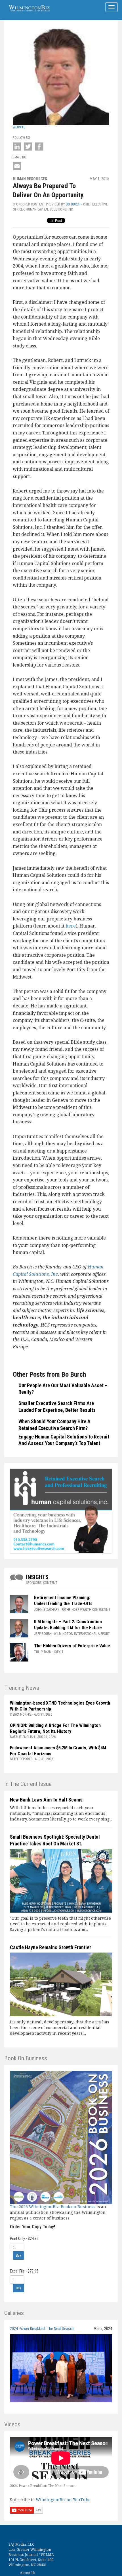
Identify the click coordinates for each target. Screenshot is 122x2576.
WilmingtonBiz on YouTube (63, 2500)
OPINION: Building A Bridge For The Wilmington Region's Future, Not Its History (55, 1728)
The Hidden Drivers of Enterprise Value (72, 1646)
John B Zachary (47, 1610)
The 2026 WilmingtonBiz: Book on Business (53, 2207)
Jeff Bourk (43, 1634)
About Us (28, 2573)
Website (19, 127)
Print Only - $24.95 (24, 2238)
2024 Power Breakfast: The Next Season (42, 2329)
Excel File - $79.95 (24, 2271)
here (71, 926)
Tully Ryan (43, 1652)
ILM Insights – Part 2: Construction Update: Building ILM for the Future (69, 1625)
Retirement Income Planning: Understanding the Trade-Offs (63, 1601)
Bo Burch (73, 204)
